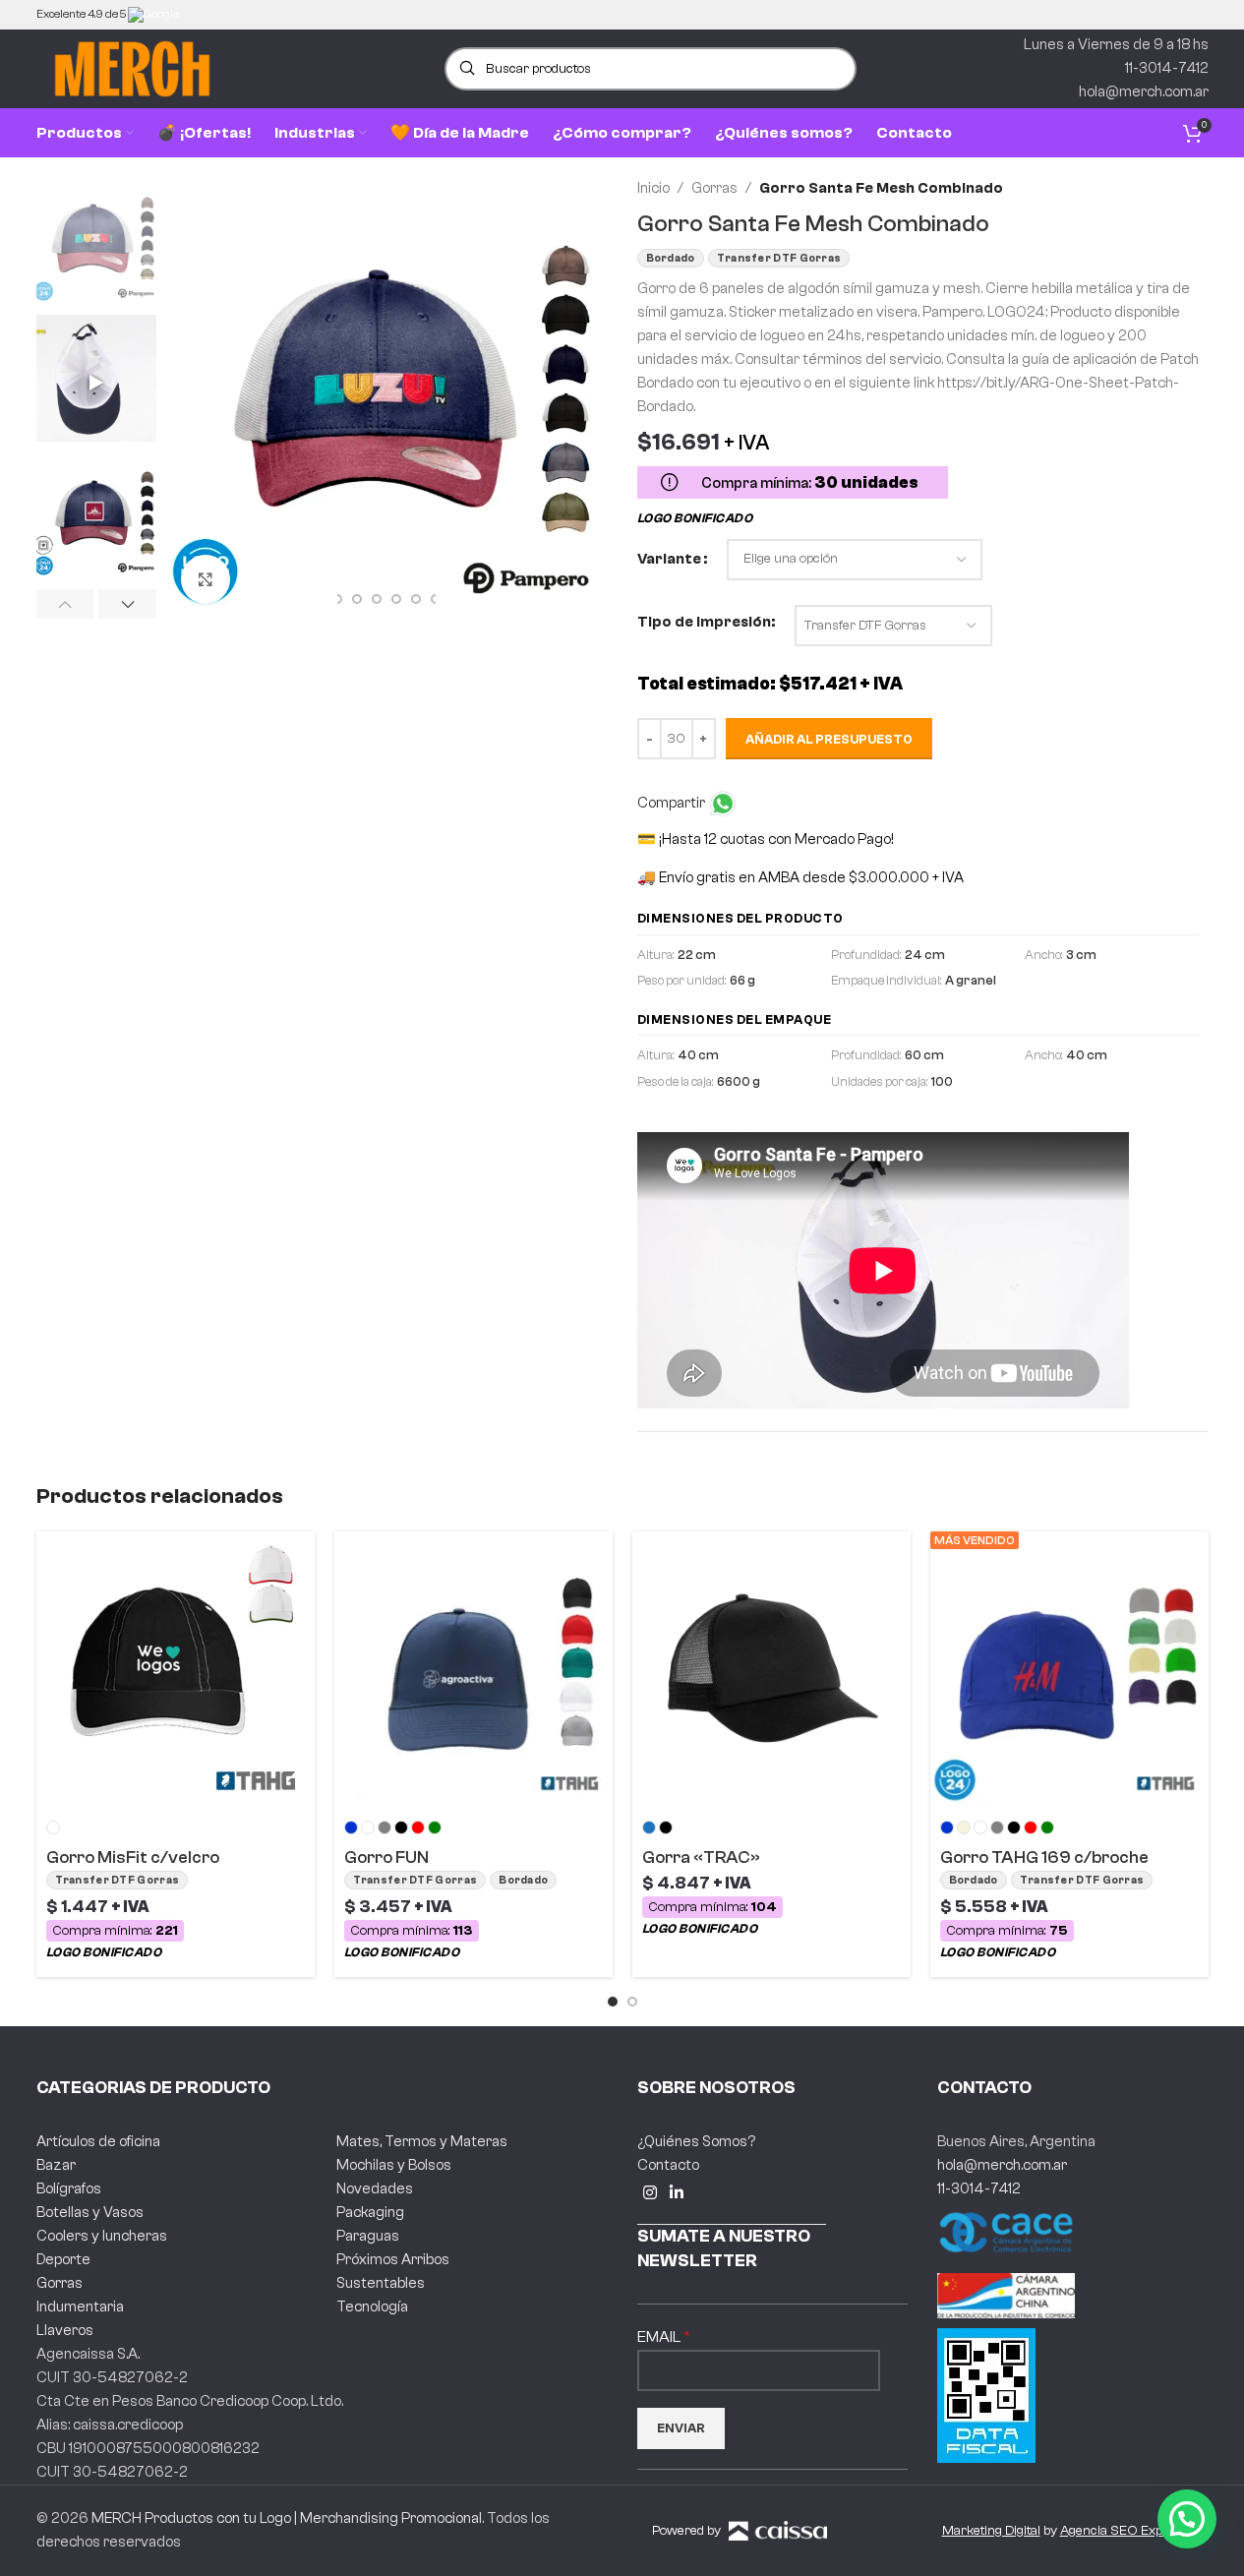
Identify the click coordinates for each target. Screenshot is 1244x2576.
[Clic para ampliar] (206, 579)
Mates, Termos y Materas (422, 2142)
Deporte (63, 2260)
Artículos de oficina (98, 2142)
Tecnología (372, 2307)
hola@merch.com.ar (1002, 2165)
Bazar (56, 2165)
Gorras (714, 188)
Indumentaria (80, 2307)
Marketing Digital (991, 2531)
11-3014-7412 (979, 2189)
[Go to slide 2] (632, 2002)
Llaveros (65, 2331)
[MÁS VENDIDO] (1069, 1670)
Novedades (375, 2189)
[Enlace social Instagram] (651, 2193)
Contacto (668, 2165)
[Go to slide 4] (357, 599)
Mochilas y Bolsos (394, 2165)
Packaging (370, 2213)
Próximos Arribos (393, 2260)
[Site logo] (132, 68)
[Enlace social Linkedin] (677, 2193)
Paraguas (368, 2236)
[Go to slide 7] (416, 599)
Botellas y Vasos (90, 2213)
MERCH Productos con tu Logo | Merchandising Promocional (287, 2518)
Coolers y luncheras (102, 2236)
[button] (65, 604)
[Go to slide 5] (377, 599)
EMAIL (660, 2337)
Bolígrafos (69, 2189)
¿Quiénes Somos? (696, 2142)
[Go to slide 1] (613, 2002)
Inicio (653, 188)
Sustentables (381, 2283)
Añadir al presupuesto (829, 739)
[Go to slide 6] (396, 599)
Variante (669, 559)
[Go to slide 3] (337, 599)
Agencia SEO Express (1125, 2531)
